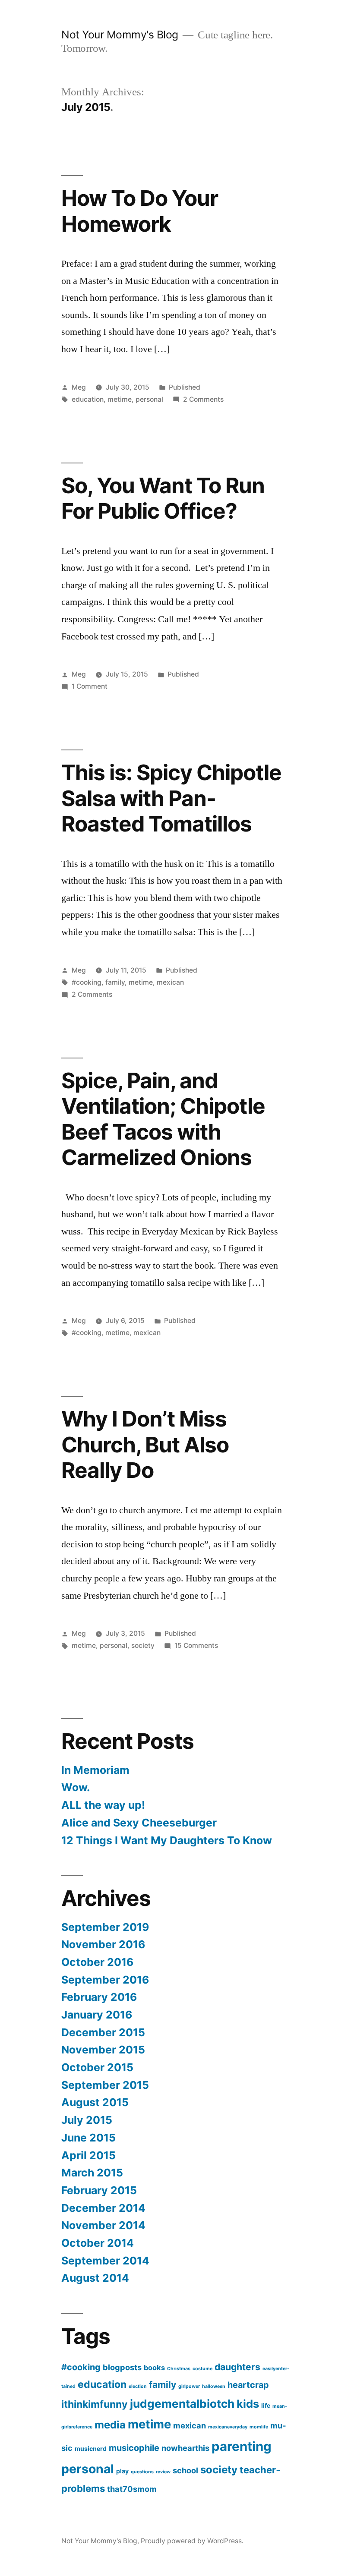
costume (202, 2369)
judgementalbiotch (182, 2404)
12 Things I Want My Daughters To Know (167, 1840)
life (266, 2405)
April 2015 (88, 2155)
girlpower (189, 2386)
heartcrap (248, 2385)
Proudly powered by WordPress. (192, 2541)
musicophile (134, 2448)
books (154, 2368)
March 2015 (92, 2173)
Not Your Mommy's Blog (120, 35)
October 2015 (97, 2067)
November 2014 (103, 2225)
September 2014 (105, 2261)
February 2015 (99, 2190)
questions (142, 2472)
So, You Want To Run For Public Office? (163, 498)
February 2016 (99, 1997)
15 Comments (196, 1645)
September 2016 (105, 1980)
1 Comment (90, 686)
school (185, 2470)
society (143, 1645)
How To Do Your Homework (140, 211)
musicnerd (91, 2448)
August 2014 (95, 2278)
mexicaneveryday (228, 2427)
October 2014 (98, 2243)
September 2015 (105, 2085)
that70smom (132, 2489)
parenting (242, 2446)
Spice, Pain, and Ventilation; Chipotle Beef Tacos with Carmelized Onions (163, 1119)
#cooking (87, 982)
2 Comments (203, 399)
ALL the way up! (103, 1805)
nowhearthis (185, 2448)
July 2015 (87, 2120)
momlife (259, 2427)
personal (149, 399)
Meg (79, 387)
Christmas (179, 2369)
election (138, 2386)
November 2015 (103, 2050)
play (122, 2471)
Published (185, 387)
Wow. (76, 1787)
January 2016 (97, 2015)
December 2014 (103, 2208)
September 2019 (105, 1927)
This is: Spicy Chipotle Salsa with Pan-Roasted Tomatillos (171, 798)
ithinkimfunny (95, 2404)
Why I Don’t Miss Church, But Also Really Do (145, 1444)
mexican (170, 982)
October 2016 (97, 1962)
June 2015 (88, 2138)
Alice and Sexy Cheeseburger (139, 1823)
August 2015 (95, 2102)
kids (248, 2404)
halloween (214, 2386)
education (88, 399)
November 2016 (103, 1944)
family (115, 982)
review (163, 2472)
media (110, 2425)
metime (120, 399)
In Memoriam (95, 1770)
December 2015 (103, 2032)
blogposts (122, 2367)
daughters (237, 2367)
